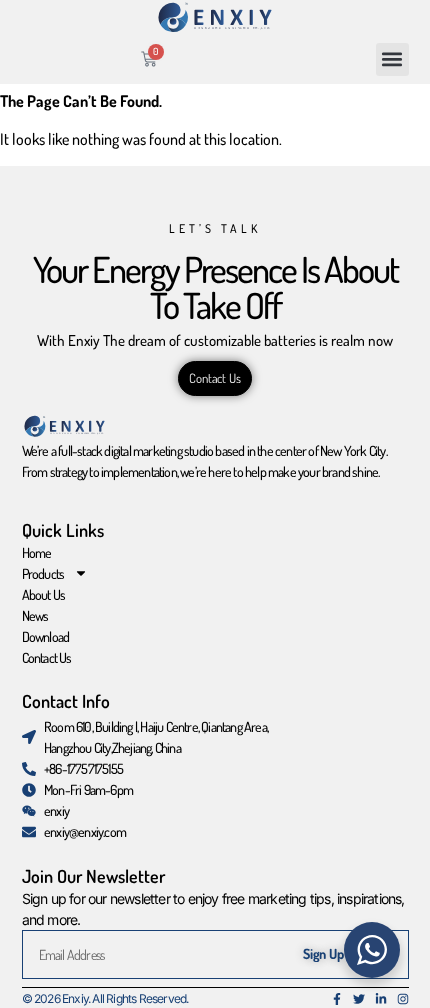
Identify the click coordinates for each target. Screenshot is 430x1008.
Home (37, 552)
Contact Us (47, 657)
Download (46, 636)
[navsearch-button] (278, 59)
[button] (392, 59)
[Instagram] (403, 999)
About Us (44, 594)
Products (43, 573)
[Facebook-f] (337, 999)
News (35, 615)
